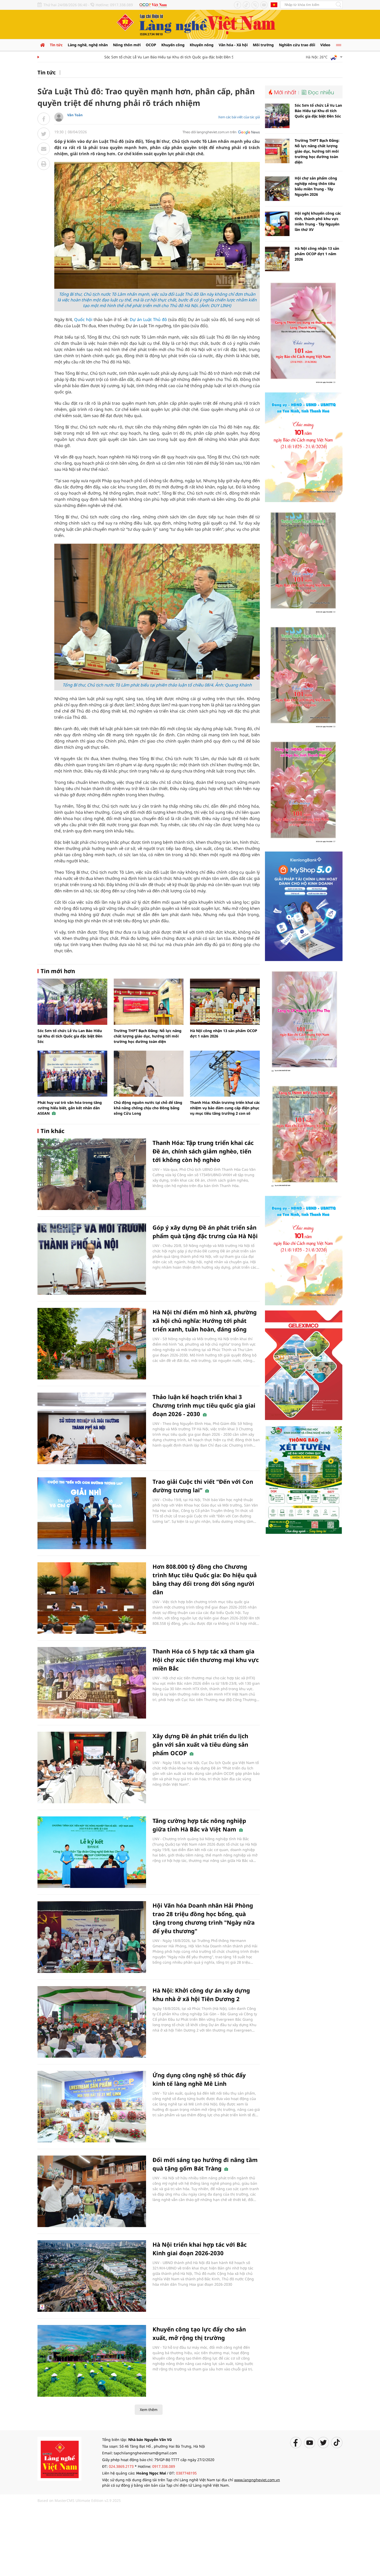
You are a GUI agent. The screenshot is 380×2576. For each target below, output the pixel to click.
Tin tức (56, 45)
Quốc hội (83, 319)
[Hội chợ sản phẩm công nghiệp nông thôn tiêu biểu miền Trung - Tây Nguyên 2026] (277, 189)
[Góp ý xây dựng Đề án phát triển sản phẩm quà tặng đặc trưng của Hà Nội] (92, 1259)
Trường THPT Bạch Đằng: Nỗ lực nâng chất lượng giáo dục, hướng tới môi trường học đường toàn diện (148, 1036)
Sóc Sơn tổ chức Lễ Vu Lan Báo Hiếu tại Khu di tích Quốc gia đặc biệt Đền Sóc (137, 57)
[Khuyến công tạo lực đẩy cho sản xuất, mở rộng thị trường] (92, 2361)
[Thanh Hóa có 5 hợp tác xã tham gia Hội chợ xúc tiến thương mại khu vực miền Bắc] (92, 1683)
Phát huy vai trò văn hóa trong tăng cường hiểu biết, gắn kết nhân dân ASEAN (70, 1108)
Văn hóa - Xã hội (233, 45)
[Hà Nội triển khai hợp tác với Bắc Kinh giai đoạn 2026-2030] (92, 2276)
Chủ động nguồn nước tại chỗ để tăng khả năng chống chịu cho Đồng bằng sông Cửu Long (148, 1108)
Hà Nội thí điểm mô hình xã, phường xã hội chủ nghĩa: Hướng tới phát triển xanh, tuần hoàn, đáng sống (205, 1321)
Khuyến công (173, 45)
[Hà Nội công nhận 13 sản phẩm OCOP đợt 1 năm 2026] (225, 1002)
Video (325, 45)
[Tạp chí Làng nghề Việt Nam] (59, 2458)
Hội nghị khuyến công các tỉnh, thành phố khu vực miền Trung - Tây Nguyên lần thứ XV (318, 221)
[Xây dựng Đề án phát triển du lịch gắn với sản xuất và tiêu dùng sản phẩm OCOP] (92, 1767)
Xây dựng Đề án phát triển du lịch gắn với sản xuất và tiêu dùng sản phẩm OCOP (200, 1744)
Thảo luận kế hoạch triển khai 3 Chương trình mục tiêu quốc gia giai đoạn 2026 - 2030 (204, 1405)
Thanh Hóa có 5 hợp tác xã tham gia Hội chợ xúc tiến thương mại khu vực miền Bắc (206, 1660)
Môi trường (263, 45)
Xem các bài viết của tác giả (239, 117)
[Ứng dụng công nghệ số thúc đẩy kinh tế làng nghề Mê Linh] (92, 2107)
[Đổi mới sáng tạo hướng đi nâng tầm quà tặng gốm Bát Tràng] (92, 2191)
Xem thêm (149, 2410)
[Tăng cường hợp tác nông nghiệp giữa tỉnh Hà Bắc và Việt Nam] (92, 1852)
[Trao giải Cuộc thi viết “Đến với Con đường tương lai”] (92, 1513)
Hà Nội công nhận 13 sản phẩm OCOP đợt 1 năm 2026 (317, 254)
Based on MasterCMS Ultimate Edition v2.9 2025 (79, 2500)
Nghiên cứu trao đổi (297, 45)
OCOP (151, 45)
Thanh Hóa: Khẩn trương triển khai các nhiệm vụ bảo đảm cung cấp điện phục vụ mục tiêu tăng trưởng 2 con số (225, 1108)
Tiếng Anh (274, 5)
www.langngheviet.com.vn (257, 2480)
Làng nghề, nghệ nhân (88, 45)
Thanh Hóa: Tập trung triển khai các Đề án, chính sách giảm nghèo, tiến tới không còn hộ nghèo (203, 1151)
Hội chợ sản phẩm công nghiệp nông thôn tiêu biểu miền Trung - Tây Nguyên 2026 (316, 186)
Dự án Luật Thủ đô (148, 319)
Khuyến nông (202, 45)
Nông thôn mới (127, 45)
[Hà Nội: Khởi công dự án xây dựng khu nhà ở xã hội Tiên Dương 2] (92, 2022)
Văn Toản (75, 115)
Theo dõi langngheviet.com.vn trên (210, 132)
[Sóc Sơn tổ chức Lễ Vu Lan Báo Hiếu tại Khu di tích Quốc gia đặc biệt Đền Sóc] (72, 1002)
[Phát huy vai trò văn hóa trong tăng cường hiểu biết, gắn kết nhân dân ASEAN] (72, 1074)
